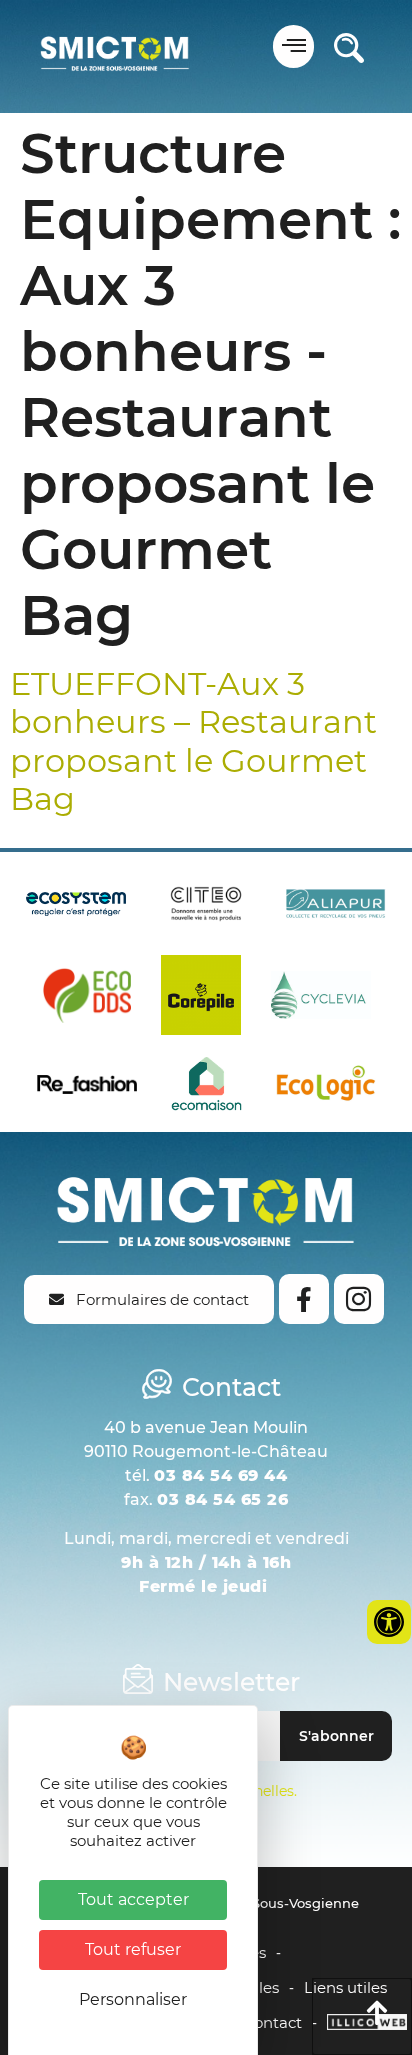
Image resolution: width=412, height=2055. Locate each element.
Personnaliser (133, 1999)
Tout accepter (133, 1899)
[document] (206, 1027)
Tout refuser (133, 1949)
